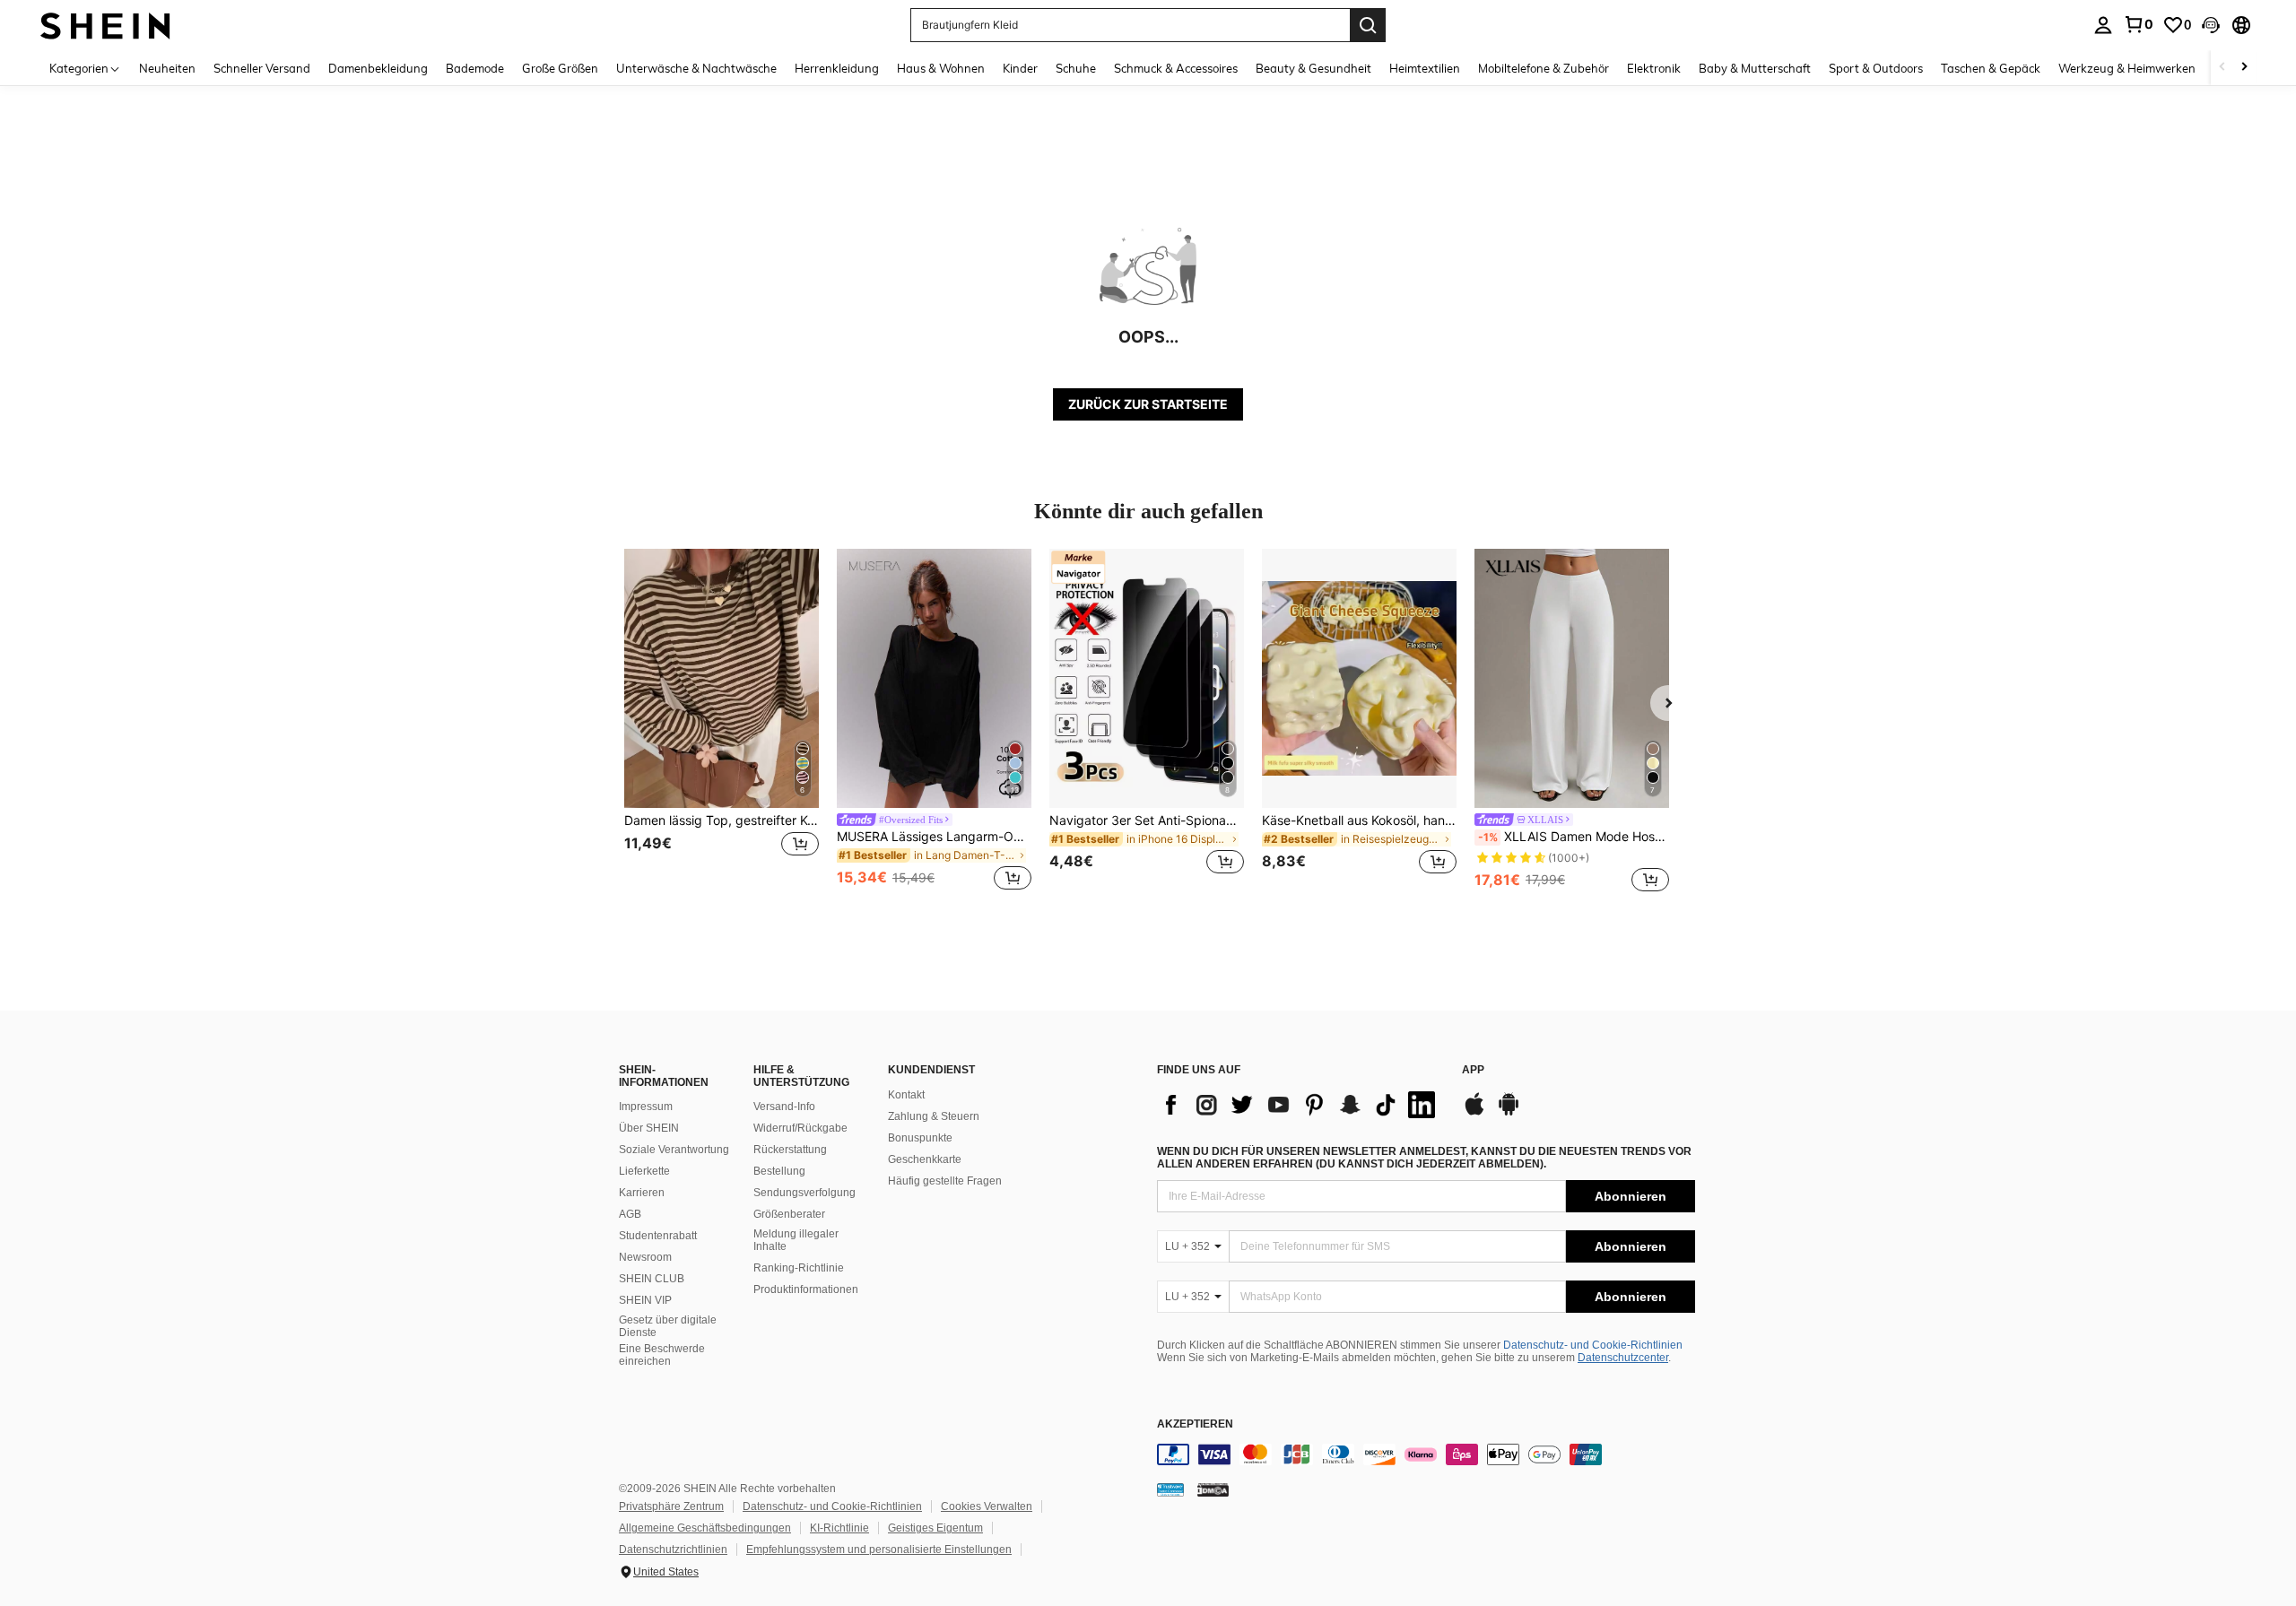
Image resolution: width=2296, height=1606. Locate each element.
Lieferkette (644, 1171)
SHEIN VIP (645, 1300)
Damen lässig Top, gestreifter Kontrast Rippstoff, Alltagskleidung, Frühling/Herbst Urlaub (722, 820)
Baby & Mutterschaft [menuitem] (1755, 68)
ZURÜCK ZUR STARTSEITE (1148, 404)
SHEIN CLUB (652, 1279)
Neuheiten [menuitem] (167, 68)
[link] (2138, 24)
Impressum (646, 1107)
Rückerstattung (790, 1150)
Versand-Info (784, 1107)
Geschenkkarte (925, 1159)
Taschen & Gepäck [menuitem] (1991, 68)
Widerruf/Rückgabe (800, 1128)
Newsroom (645, 1257)
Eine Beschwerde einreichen (662, 1355)
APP (1473, 1070)
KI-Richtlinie (839, 1528)
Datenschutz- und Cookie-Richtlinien (1593, 1345)
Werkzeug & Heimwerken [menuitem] (2127, 68)
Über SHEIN (649, 1128)
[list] (1300, 1105)
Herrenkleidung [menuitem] (837, 68)
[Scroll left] (2222, 68)
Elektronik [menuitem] (1654, 68)
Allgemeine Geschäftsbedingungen (705, 1528)
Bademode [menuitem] (475, 68)
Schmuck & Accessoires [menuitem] (1176, 68)
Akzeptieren (1195, 1424)
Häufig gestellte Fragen (945, 1181)
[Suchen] (1368, 25)
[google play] (1509, 1113)
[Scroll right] (2244, 68)
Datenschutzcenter (1623, 1358)
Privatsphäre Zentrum (671, 1506)
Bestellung (779, 1171)
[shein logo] (105, 25)
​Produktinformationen (806, 1289)
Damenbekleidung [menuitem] (378, 68)
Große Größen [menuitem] (560, 68)
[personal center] (2103, 25)
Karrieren (642, 1193)
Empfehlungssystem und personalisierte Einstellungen (879, 1550)
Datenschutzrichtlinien (673, 1550)
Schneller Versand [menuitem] (262, 68)
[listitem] (722, 722)
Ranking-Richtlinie (799, 1268)
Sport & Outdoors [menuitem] (1876, 68)
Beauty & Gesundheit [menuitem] (1313, 68)
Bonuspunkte (920, 1138)
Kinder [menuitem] (1020, 68)
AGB (630, 1214)
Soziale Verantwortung (674, 1150)
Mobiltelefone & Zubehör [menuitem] (1544, 68)
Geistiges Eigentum (935, 1528)
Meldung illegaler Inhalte (796, 1240)
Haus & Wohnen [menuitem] (941, 68)
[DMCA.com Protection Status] (1213, 1489)
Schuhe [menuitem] (1076, 68)
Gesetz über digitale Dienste (668, 1326)
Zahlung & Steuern (934, 1116)
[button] (2211, 25)
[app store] (1474, 1113)
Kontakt (906, 1095)
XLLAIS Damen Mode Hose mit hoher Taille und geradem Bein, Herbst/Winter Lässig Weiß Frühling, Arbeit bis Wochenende (1574, 837)
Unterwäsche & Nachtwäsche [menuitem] (696, 68)
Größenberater (789, 1214)
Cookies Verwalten (987, 1506)
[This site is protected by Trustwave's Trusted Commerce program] (1170, 1489)
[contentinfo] (1426, 1454)
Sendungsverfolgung (804, 1193)
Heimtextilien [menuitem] (1425, 68)
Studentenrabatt (658, 1236)
